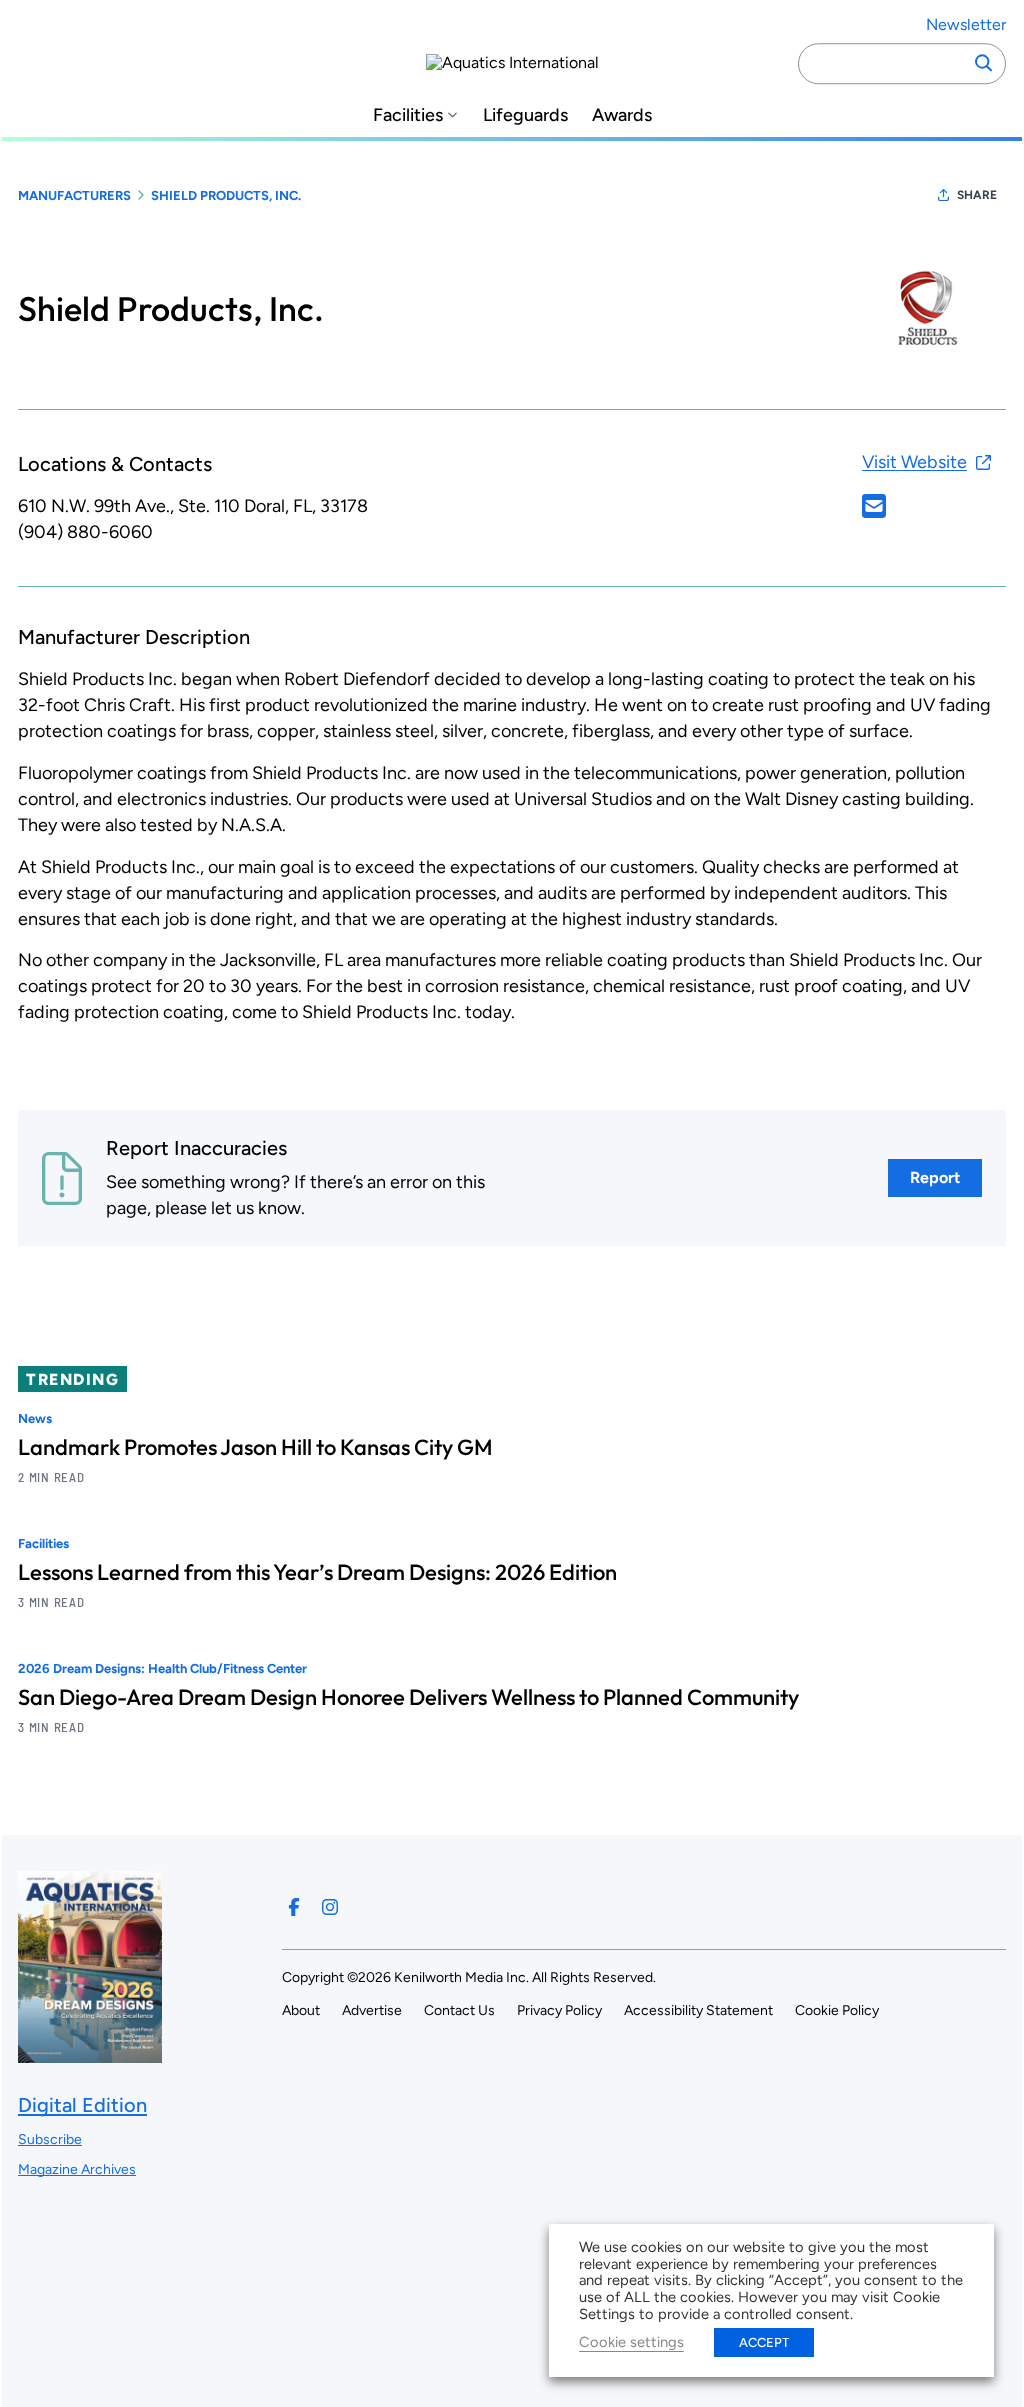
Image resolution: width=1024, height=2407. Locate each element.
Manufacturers (74, 195)
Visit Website (914, 462)
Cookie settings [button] (631, 2342)
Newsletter (966, 24)
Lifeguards (525, 115)
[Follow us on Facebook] (294, 1907)
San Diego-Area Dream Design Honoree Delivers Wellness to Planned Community (408, 1697)
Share (977, 195)
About (301, 2010)
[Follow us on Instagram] (330, 1907)
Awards (622, 115)
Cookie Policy (837, 2010)
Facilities (408, 115)
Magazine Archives (77, 2169)
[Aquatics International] (512, 63)
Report (935, 1177)
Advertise (372, 2010)
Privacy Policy (559, 2010)
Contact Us (459, 2010)
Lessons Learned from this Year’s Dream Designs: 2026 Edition (317, 1572)
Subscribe (50, 2139)
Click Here (874, 506)
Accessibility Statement (698, 2010)
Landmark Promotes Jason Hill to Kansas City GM (255, 1447)
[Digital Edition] (90, 2053)
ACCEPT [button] (764, 2342)
